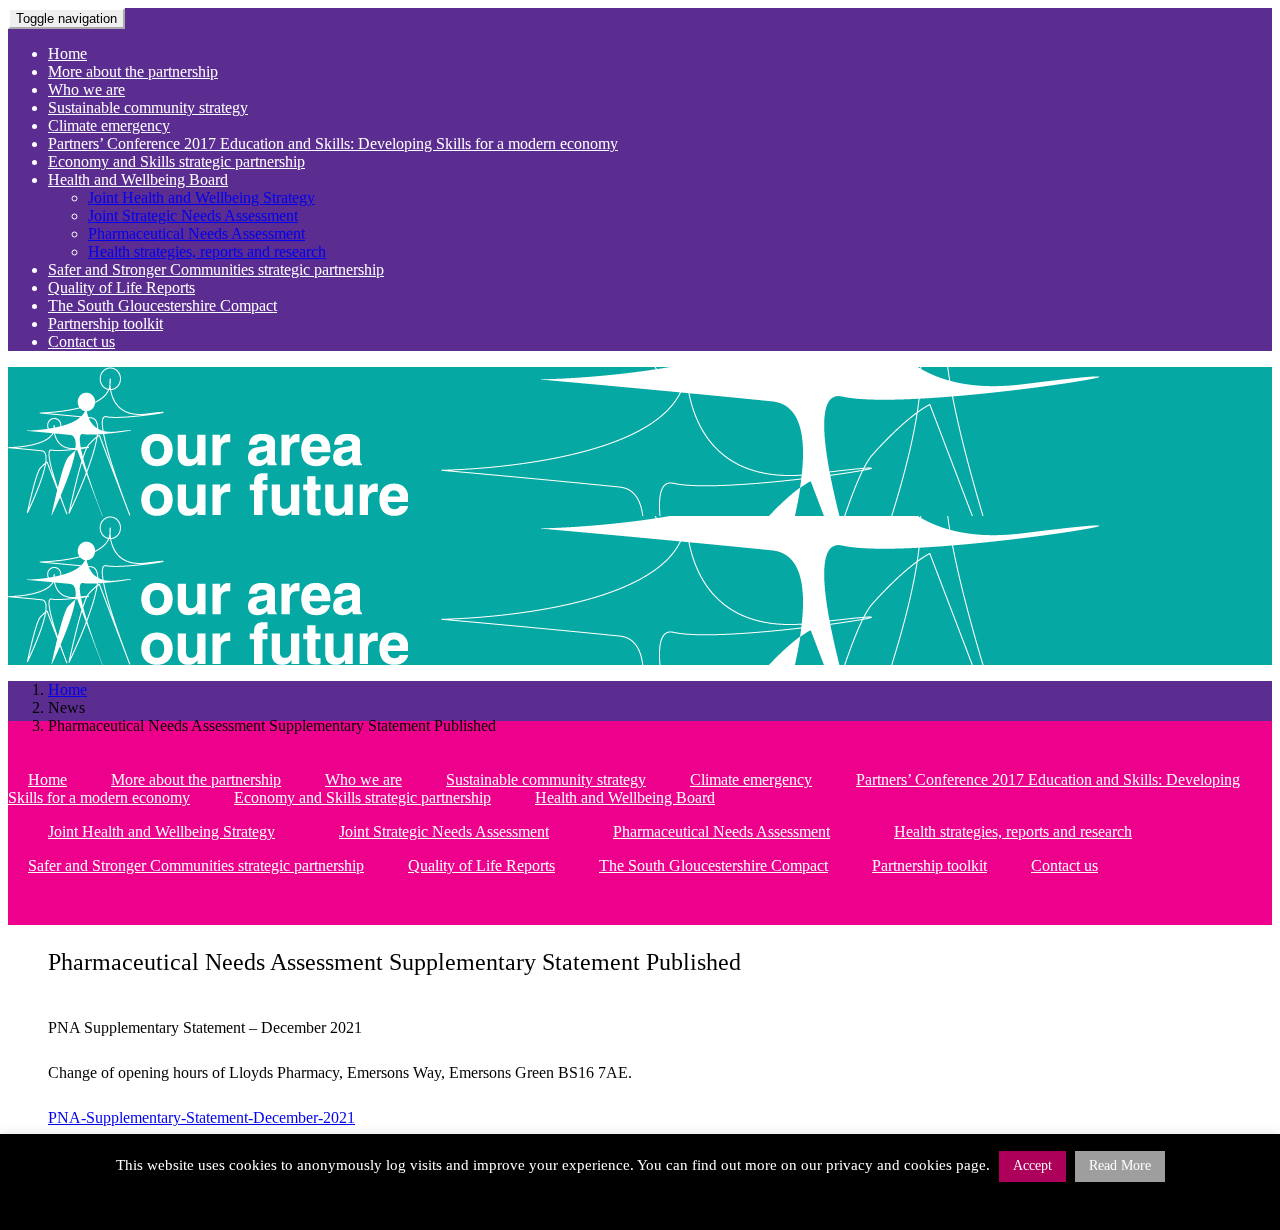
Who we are (86, 89)
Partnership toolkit (105, 323)
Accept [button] (1032, 1165)
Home (67, 53)
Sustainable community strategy (148, 107)
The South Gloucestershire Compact (162, 305)
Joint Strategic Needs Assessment (193, 215)
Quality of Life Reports (121, 287)
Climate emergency (109, 125)
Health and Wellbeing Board (138, 179)
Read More (1120, 1165)
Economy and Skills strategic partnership (176, 161)
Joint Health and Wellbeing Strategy (201, 197)
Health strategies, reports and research (207, 251)
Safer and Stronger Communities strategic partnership (216, 269)
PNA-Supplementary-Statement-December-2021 (201, 1117)
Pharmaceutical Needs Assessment (196, 233)
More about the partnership (133, 71)
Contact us (81, 341)
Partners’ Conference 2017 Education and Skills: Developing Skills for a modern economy (333, 143)
